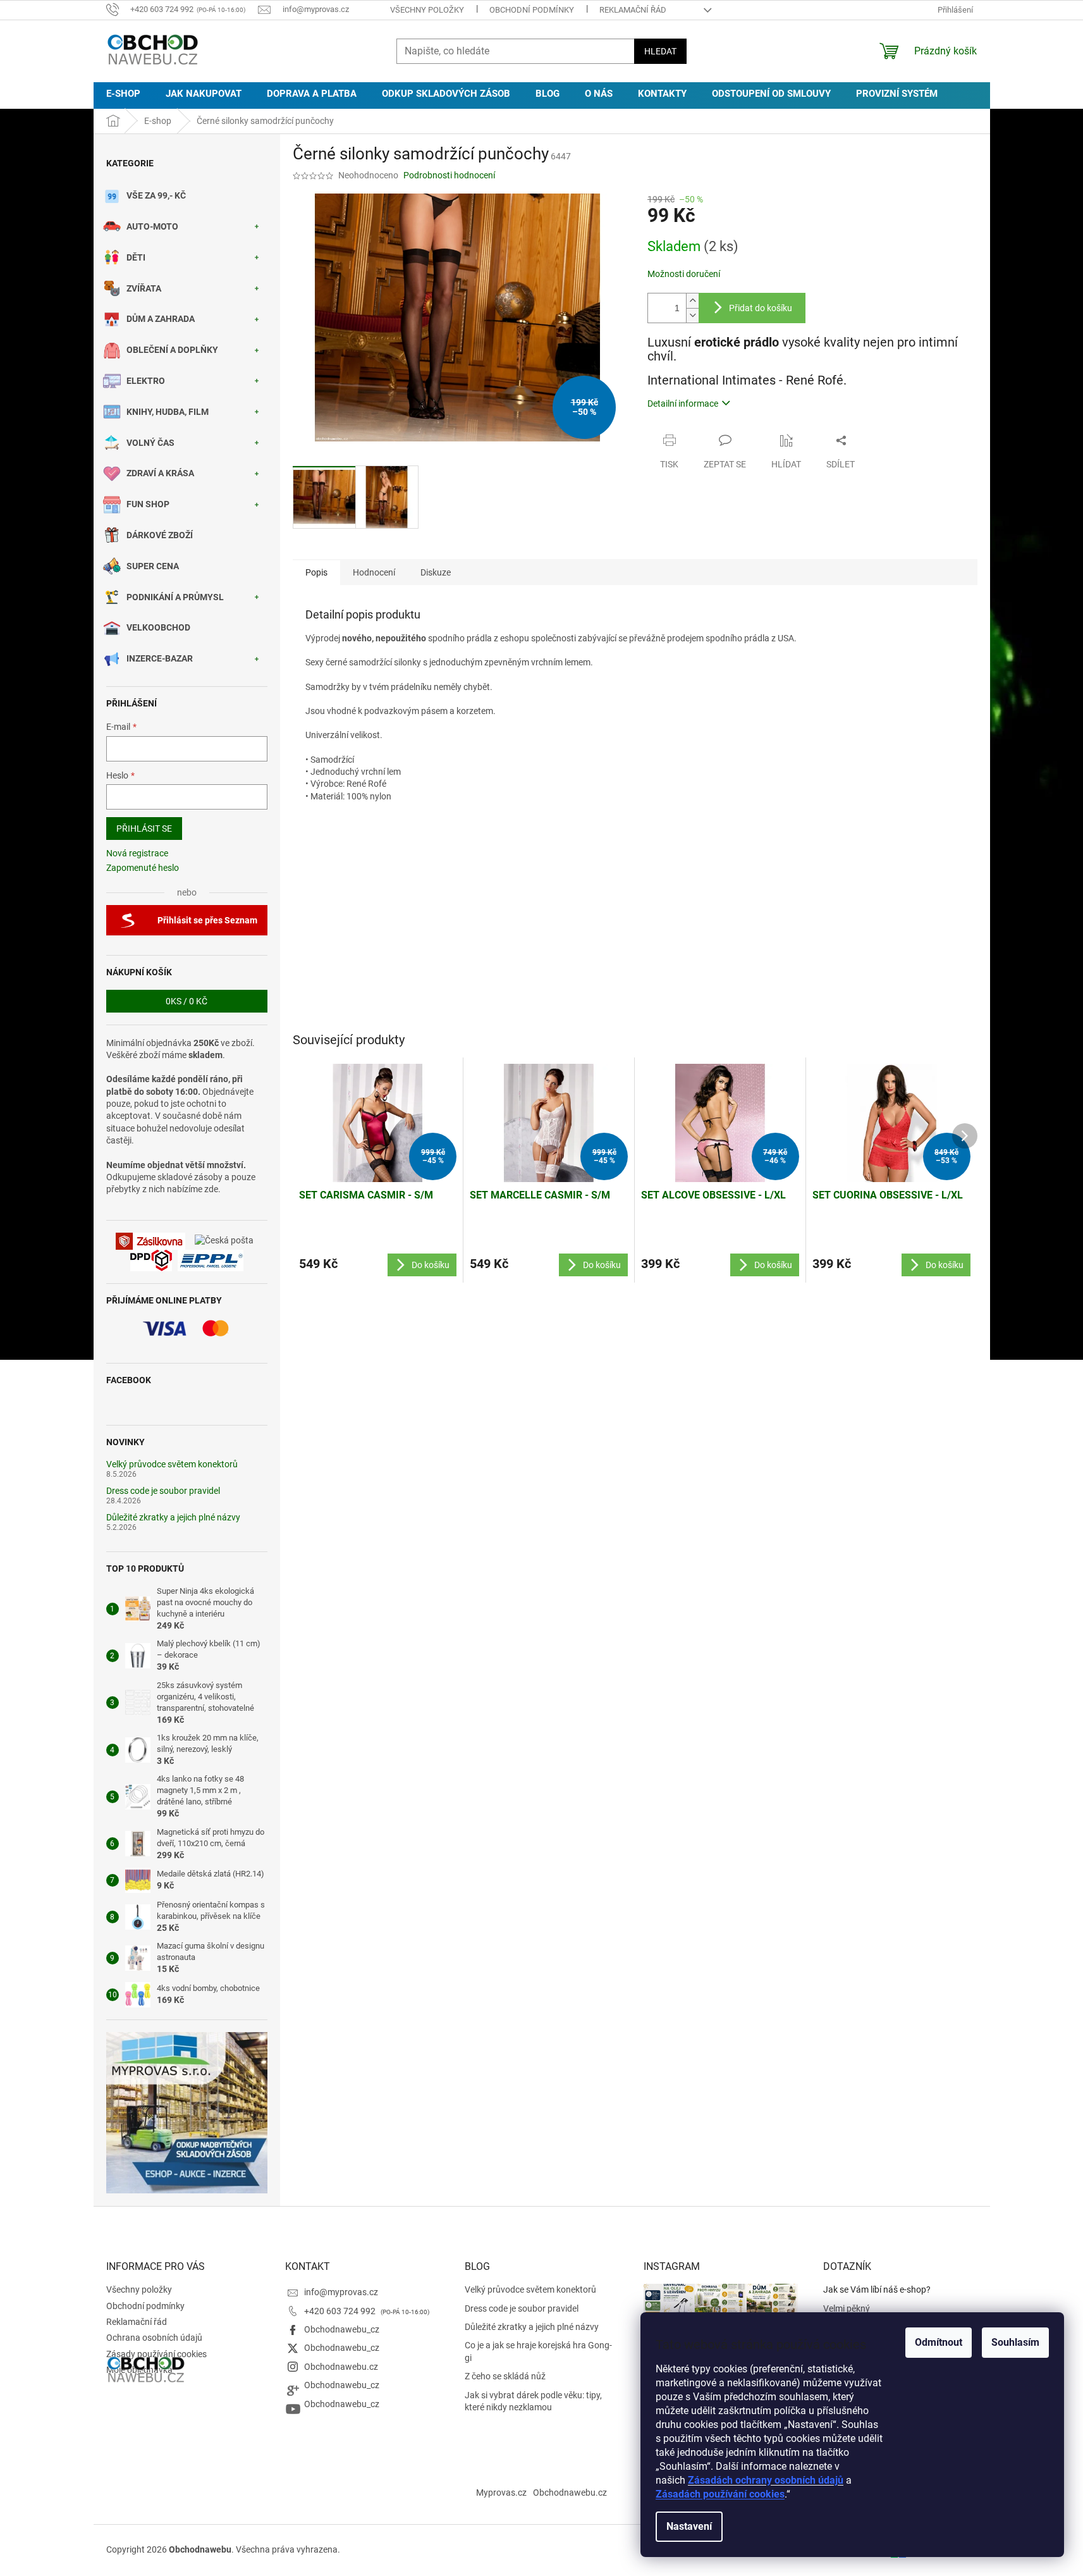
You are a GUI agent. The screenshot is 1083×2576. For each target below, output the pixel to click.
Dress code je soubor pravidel (163, 1491)
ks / (187, 1001)
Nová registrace (137, 853)
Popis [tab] (316, 572)
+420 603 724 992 (341, 2311)
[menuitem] (123, 94)
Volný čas (150, 443)
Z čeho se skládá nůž (505, 2376)
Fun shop (148, 504)
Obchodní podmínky (532, 10)
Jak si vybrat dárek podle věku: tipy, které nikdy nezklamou (533, 2401)
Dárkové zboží (160, 535)
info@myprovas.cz (341, 2292)
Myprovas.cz (501, 2493)
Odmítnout (939, 2342)
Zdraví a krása (160, 473)
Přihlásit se (144, 829)
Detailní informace (683, 404)
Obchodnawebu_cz (342, 2329)
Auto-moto (152, 226)
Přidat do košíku (761, 308)
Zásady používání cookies (156, 2354)
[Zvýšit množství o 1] (692, 301)
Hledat (660, 51)
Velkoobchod (158, 627)
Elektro (146, 381)
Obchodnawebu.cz (341, 2367)
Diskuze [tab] (436, 572)
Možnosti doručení (684, 274)
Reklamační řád (633, 10)
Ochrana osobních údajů (154, 2338)
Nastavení (689, 2526)
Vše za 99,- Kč (156, 195)
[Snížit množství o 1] (692, 315)
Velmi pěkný (847, 2308)
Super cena (153, 566)
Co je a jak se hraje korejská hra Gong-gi (538, 2351)
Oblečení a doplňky (172, 350)
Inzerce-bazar (160, 658)
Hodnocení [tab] (374, 572)
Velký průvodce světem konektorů (172, 1464)
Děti (136, 257)
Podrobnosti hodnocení (449, 175)
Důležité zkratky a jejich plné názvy (173, 1518)
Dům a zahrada (161, 319)
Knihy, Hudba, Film (168, 412)
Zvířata (144, 288)
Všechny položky (427, 10)
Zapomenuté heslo (143, 868)
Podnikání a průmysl (175, 597)
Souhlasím (1015, 2342)
